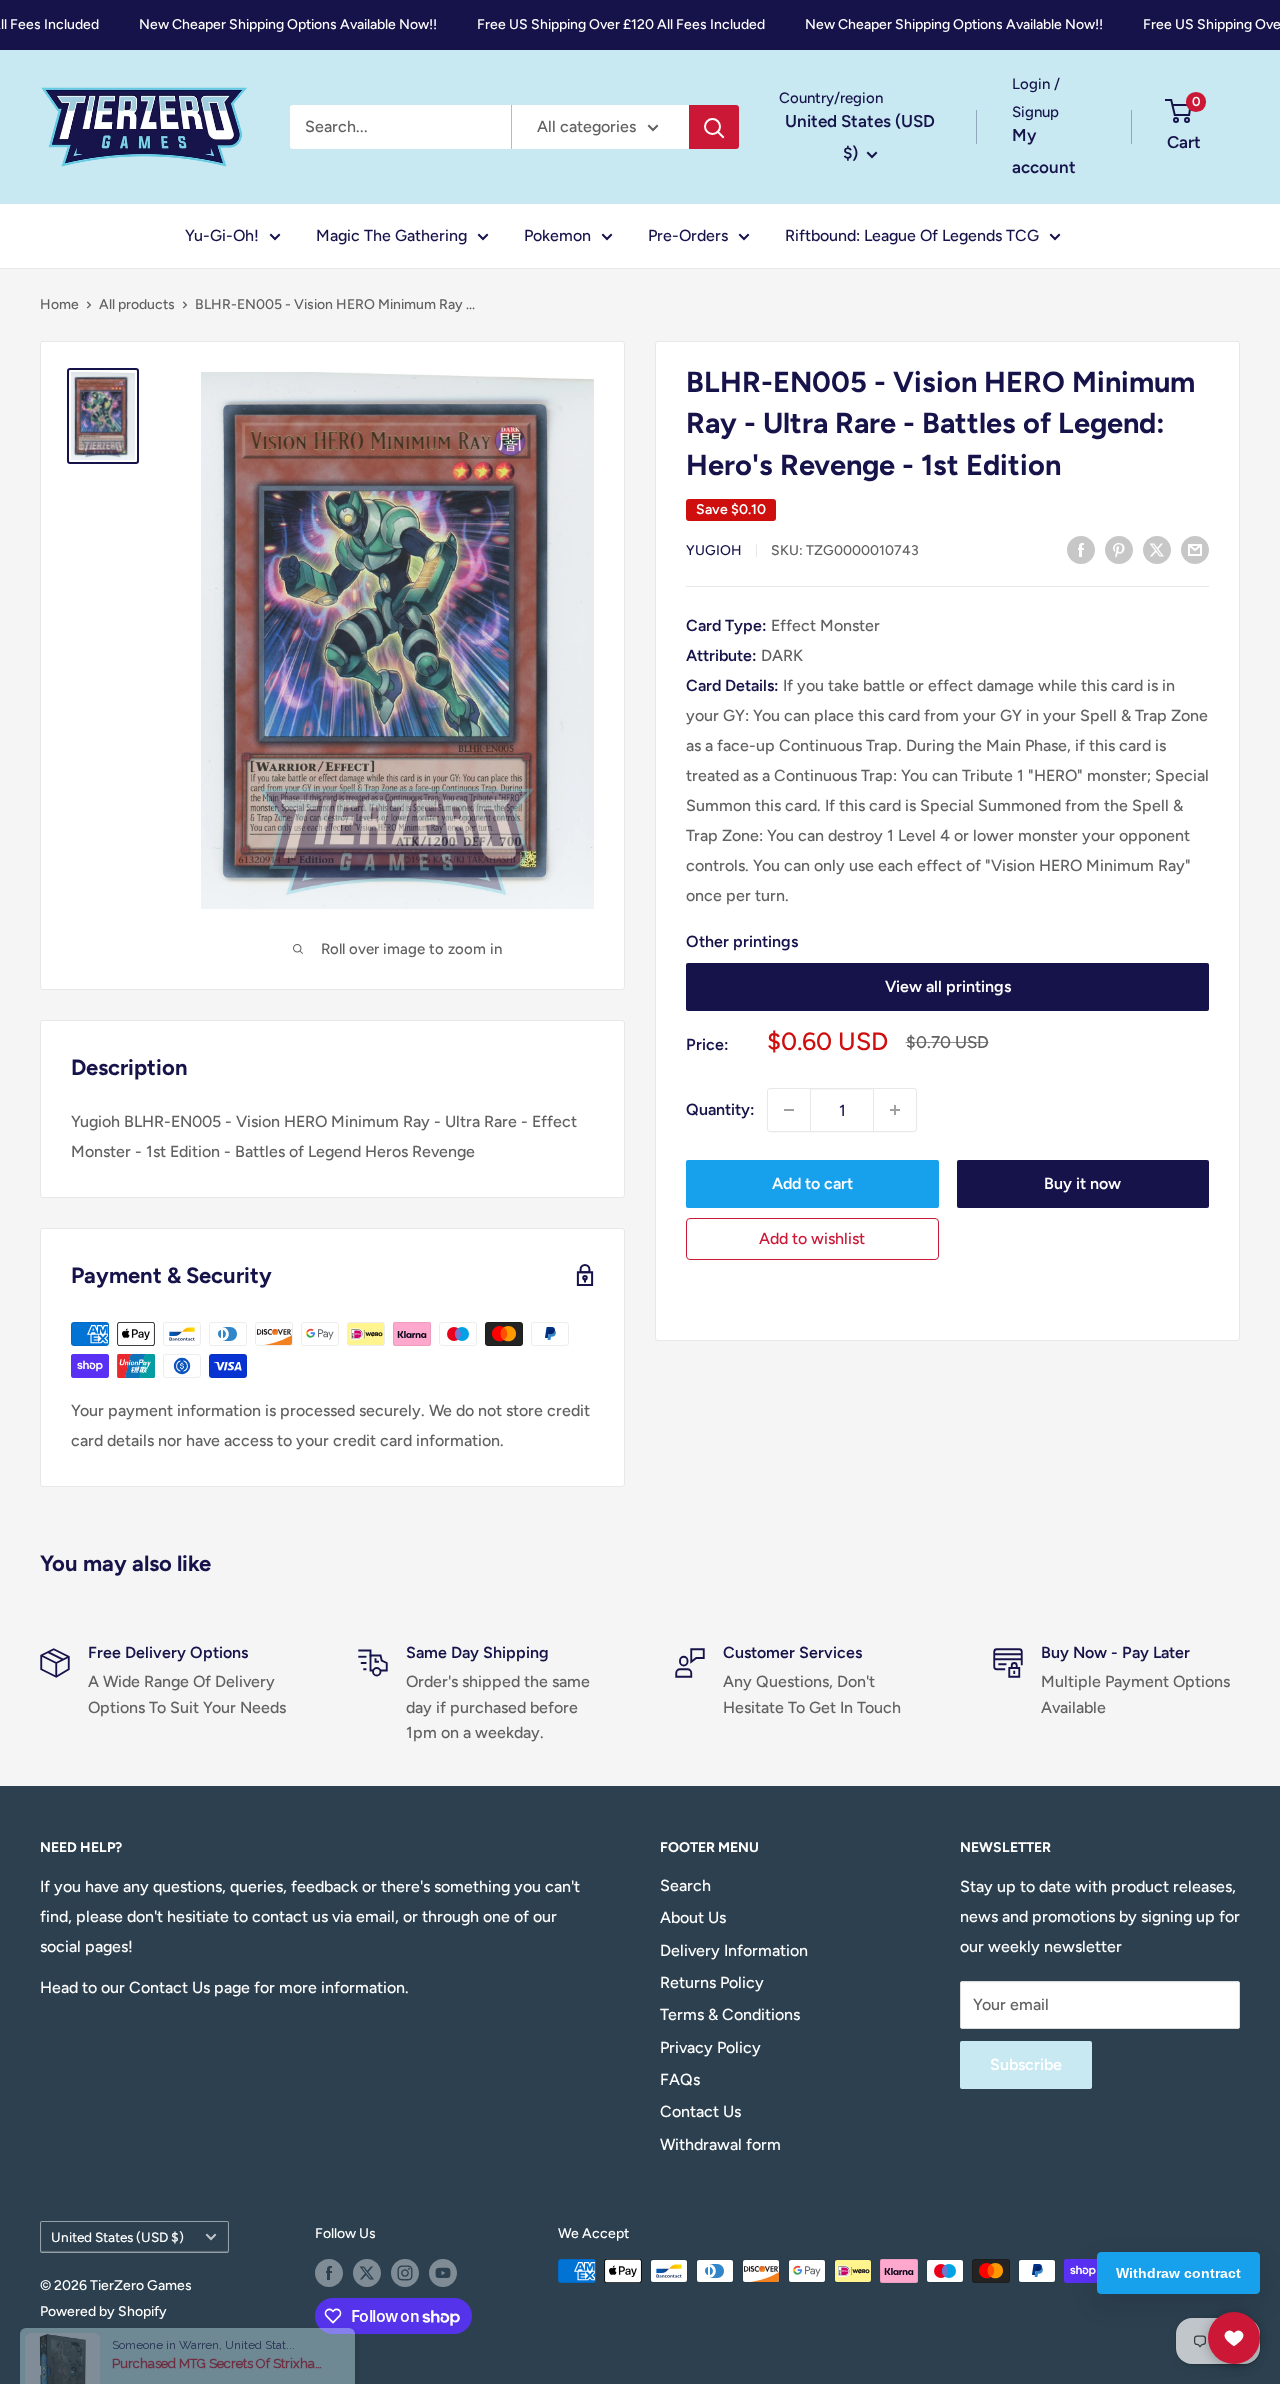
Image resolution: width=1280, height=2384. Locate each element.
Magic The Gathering (391, 235)
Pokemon (557, 235)
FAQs (680, 2079)
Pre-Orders (688, 235)
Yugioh (714, 550)
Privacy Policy (710, 2047)
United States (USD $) (117, 2237)
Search (685, 1885)
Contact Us (700, 2111)
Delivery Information (734, 1950)
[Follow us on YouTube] (443, 2273)
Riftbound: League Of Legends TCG (912, 235)
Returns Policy (712, 1982)
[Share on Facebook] (1081, 549)
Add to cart (812, 1183)
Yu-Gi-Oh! (222, 235)
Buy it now (1082, 1183)
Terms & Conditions (730, 2014)
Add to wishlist (812, 1238)
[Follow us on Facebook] (329, 2273)
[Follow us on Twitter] (367, 2273)
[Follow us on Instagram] (405, 2273)
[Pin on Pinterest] (1119, 549)
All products (137, 304)
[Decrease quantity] (789, 1110)
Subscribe (1026, 2064)
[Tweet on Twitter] (1157, 549)
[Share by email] (1195, 549)
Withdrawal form (720, 2144)
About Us (693, 1917)
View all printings (948, 986)
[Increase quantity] (895, 1110)
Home (59, 304)
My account (1044, 151)
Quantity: (720, 1109)
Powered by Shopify (103, 2311)
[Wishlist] (1234, 2338)
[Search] (714, 127)
